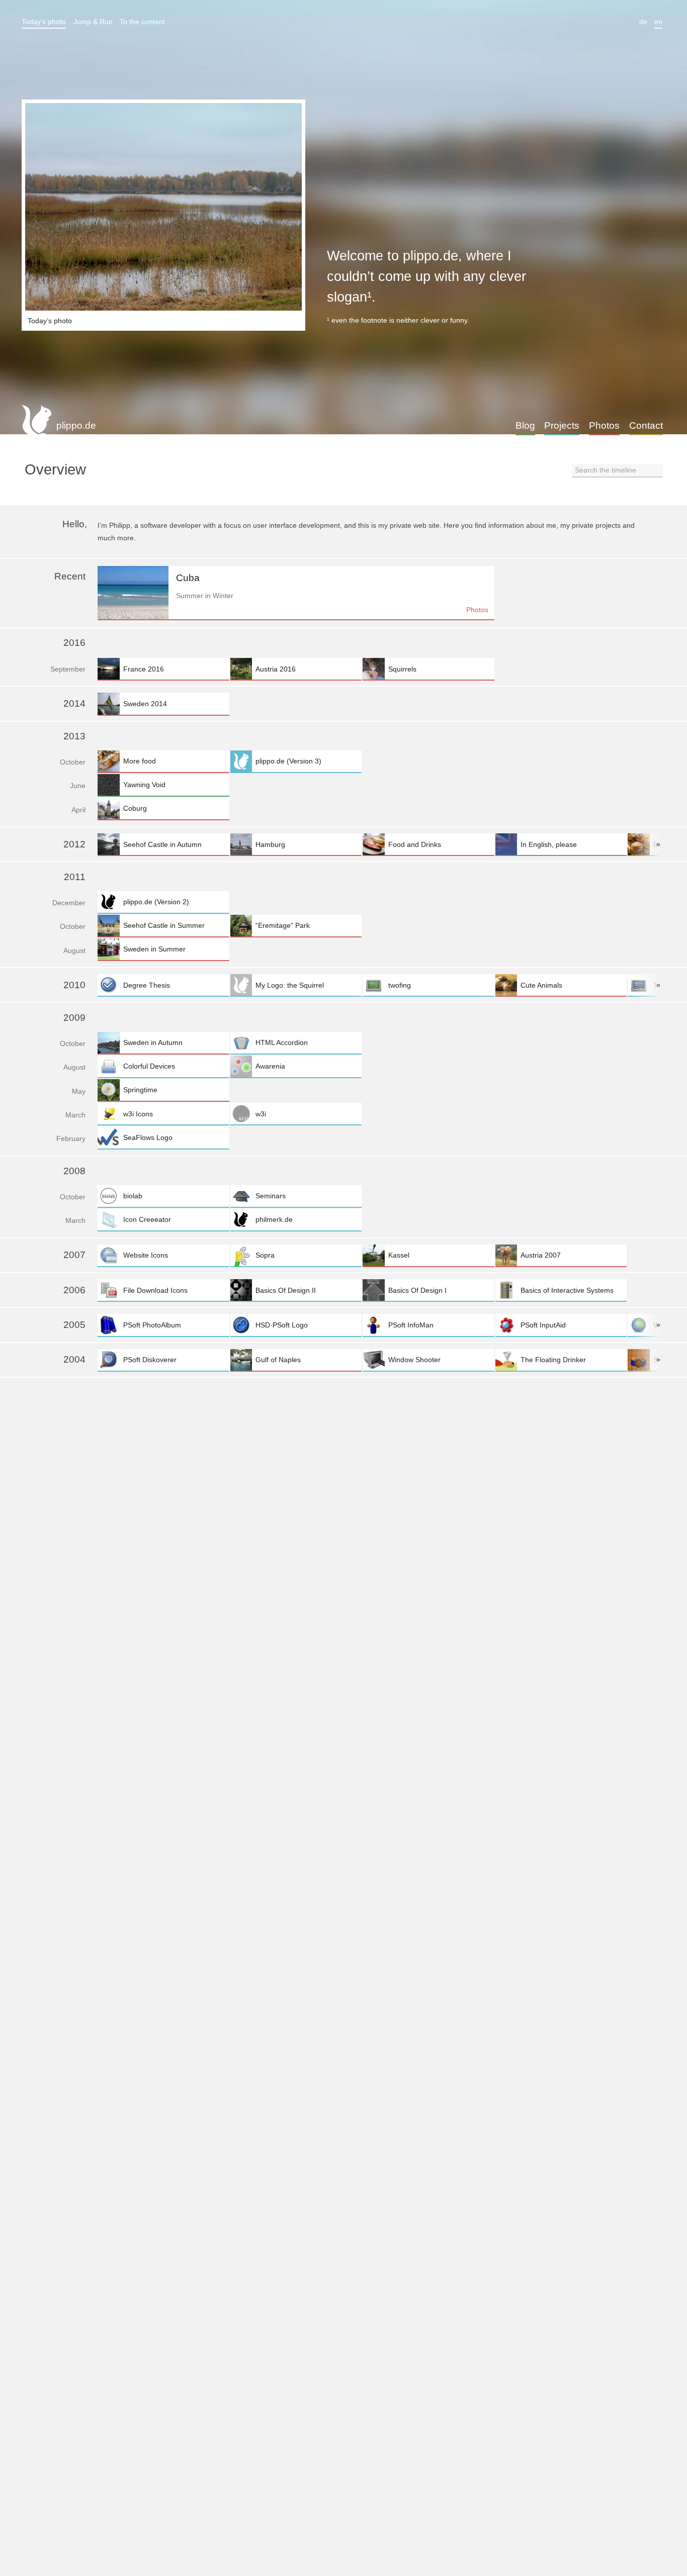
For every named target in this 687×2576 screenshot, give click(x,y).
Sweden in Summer (154, 949)
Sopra (265, 1255)
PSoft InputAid (543, 1325)
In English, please (549, 844)
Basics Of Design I (417, 1290)
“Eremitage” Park (283, 925)
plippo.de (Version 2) (156, 902)
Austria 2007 (541, 1255)
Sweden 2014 (145, 704)
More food (140, 761)
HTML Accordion (282, 1042)
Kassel (399, 1255)
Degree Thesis (147, 985)
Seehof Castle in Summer (164, 925)
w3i (261, 1114)
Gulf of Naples (278, 1360)
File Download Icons (155, 1290)
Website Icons (146, 1255)
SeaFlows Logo (148, 1137)
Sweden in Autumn (153, 1042)
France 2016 (144, 669)
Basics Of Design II (286, 1290)
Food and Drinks (415, 844)
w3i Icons (138, 1114)
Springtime (140, 1090)
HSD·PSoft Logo (282, 1325)
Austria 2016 (276, 669)
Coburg (135, 808)
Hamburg (270, 844)
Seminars (271, 1196)
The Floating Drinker (553, 1360)
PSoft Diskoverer (150, 1360)
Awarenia (270, 1066)
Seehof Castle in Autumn (162, 844)
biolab (133, 1196)
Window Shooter (414, 1360)
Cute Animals (541, 985)
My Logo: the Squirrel (290, 985)
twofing (400, 985)
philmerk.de (274, 1219)
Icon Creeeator (147, 1219)
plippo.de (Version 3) (288, 761)
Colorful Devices (149, 1066)
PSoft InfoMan (411, 1325)
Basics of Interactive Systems (567, 1290)
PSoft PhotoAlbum (152, 1325)
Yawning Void (144, 785)
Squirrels (402, 669)
